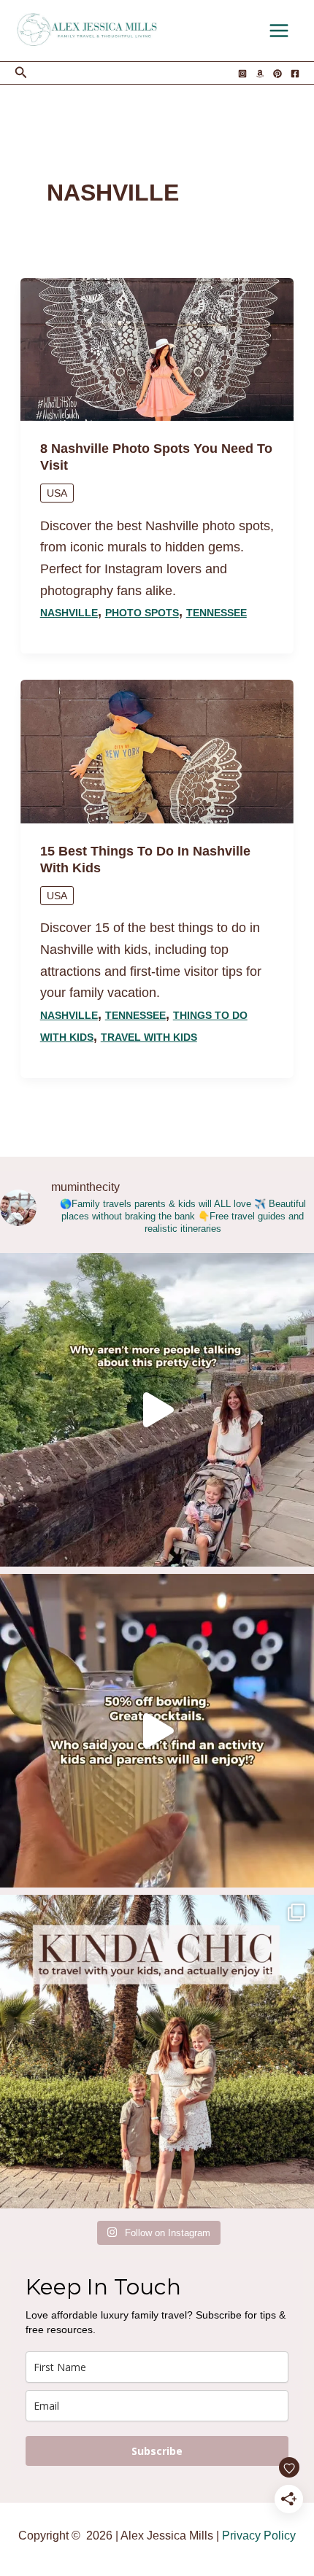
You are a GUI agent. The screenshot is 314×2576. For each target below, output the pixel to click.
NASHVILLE (69, 613)
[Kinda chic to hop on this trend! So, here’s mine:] (157, 2052)
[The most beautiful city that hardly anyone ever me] (157, 1410)
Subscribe (157, 2451)
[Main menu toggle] (279, 31)
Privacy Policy (259, 2536)
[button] (21, 73)
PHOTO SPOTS (142, 613)
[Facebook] (295, 74)
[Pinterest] (277, 74)
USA (57, 493)
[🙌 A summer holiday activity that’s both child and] (157, 1731)
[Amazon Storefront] (260, 74)
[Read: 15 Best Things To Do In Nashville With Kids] (157, 750)
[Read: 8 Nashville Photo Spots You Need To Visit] (157, 349)
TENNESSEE (217, 613)
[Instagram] (242, 74)
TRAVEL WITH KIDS (149, 1037)
